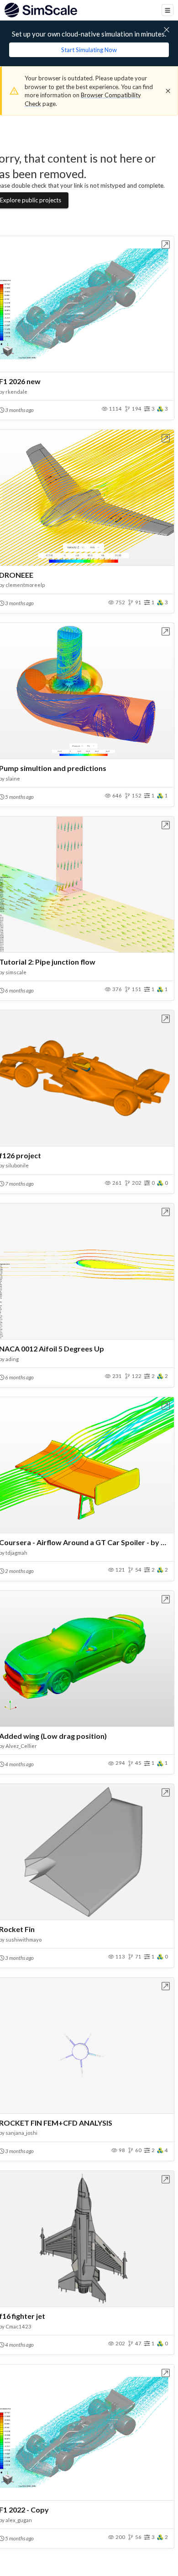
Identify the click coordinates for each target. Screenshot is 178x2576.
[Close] (168, 91)
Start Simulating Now (89, 50)
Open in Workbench (166, 245)
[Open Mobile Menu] (168, 10)
